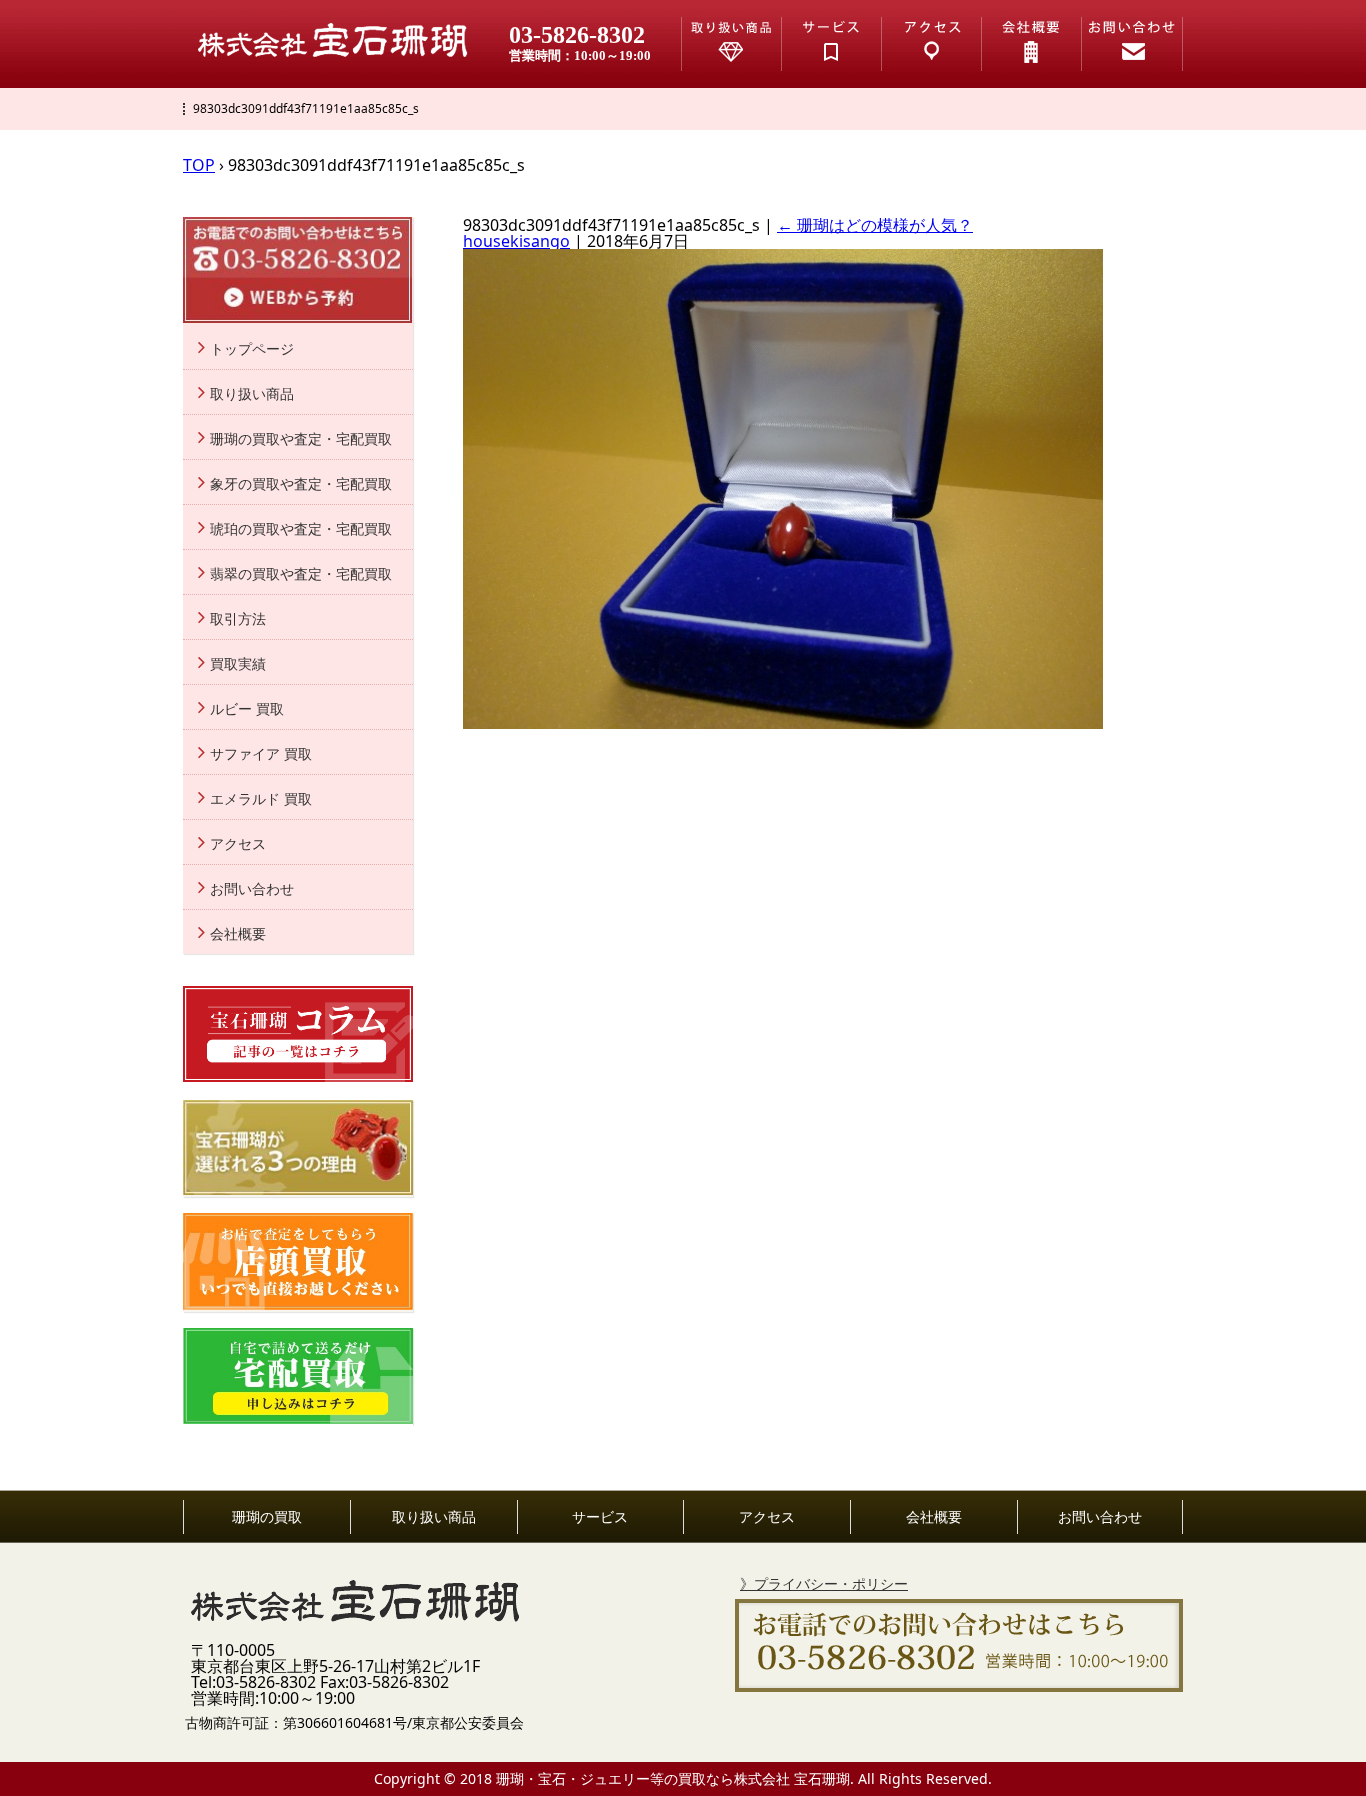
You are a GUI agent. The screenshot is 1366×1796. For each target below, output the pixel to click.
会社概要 (238, 934)
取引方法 (238, 619)
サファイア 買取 (261, 754)
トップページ (252, 349)
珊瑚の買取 (267, 1517)
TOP (199, 165)
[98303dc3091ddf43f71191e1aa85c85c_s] (783, 723)
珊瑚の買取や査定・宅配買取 (301, 439)
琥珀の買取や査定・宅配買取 (301, 529)
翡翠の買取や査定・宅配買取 (301, 574)
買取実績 (238, 664)
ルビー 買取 (247, 709)
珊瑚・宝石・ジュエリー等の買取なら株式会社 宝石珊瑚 (673, 1778)
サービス (600, 1517)
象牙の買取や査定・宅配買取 (301, 484)
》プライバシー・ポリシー (824, 1583)
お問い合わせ (252, 889)
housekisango (516, 241)
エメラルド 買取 (261, 799)
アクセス (238, 844)
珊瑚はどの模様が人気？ (875, 225)
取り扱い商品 (252, 394)
